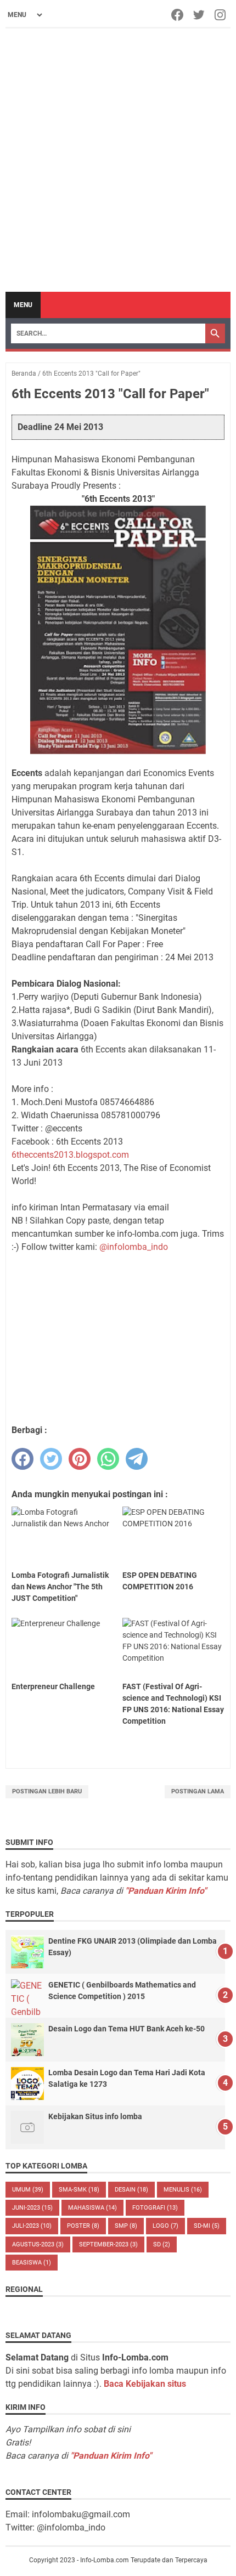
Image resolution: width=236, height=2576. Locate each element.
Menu (23, 305)
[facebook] (23, 1459)
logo (165, 2226)
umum (28, 2190)
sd (162, 2244)
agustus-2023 (38, 2244)
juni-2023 (32, 2208)
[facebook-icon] (178, 15)
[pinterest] (80, 1459)
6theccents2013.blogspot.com (70, 1155)
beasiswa (32, 2263)
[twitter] (51, 1459)
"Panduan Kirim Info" (166, 1891)
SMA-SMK (79, 2190)
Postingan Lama (198, 1791)
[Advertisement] (118, 160)
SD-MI (207, 2226)
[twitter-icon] (200, 15)
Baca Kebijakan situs (145, 2384)
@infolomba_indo (134, 1247)
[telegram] (137, 1459)
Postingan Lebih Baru (47, 1791)
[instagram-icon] (221, 15)
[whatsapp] (108, 1459)
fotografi (155, 2208)
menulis (183, 2190)
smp (126, 2226)
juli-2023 (32, 2226)
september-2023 (108, 2244)
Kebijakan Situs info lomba (95, 2116)
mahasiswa (92, 2208)
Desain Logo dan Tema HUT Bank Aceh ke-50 (127, 2029)
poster (83, 2226)
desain (131, 2190)
